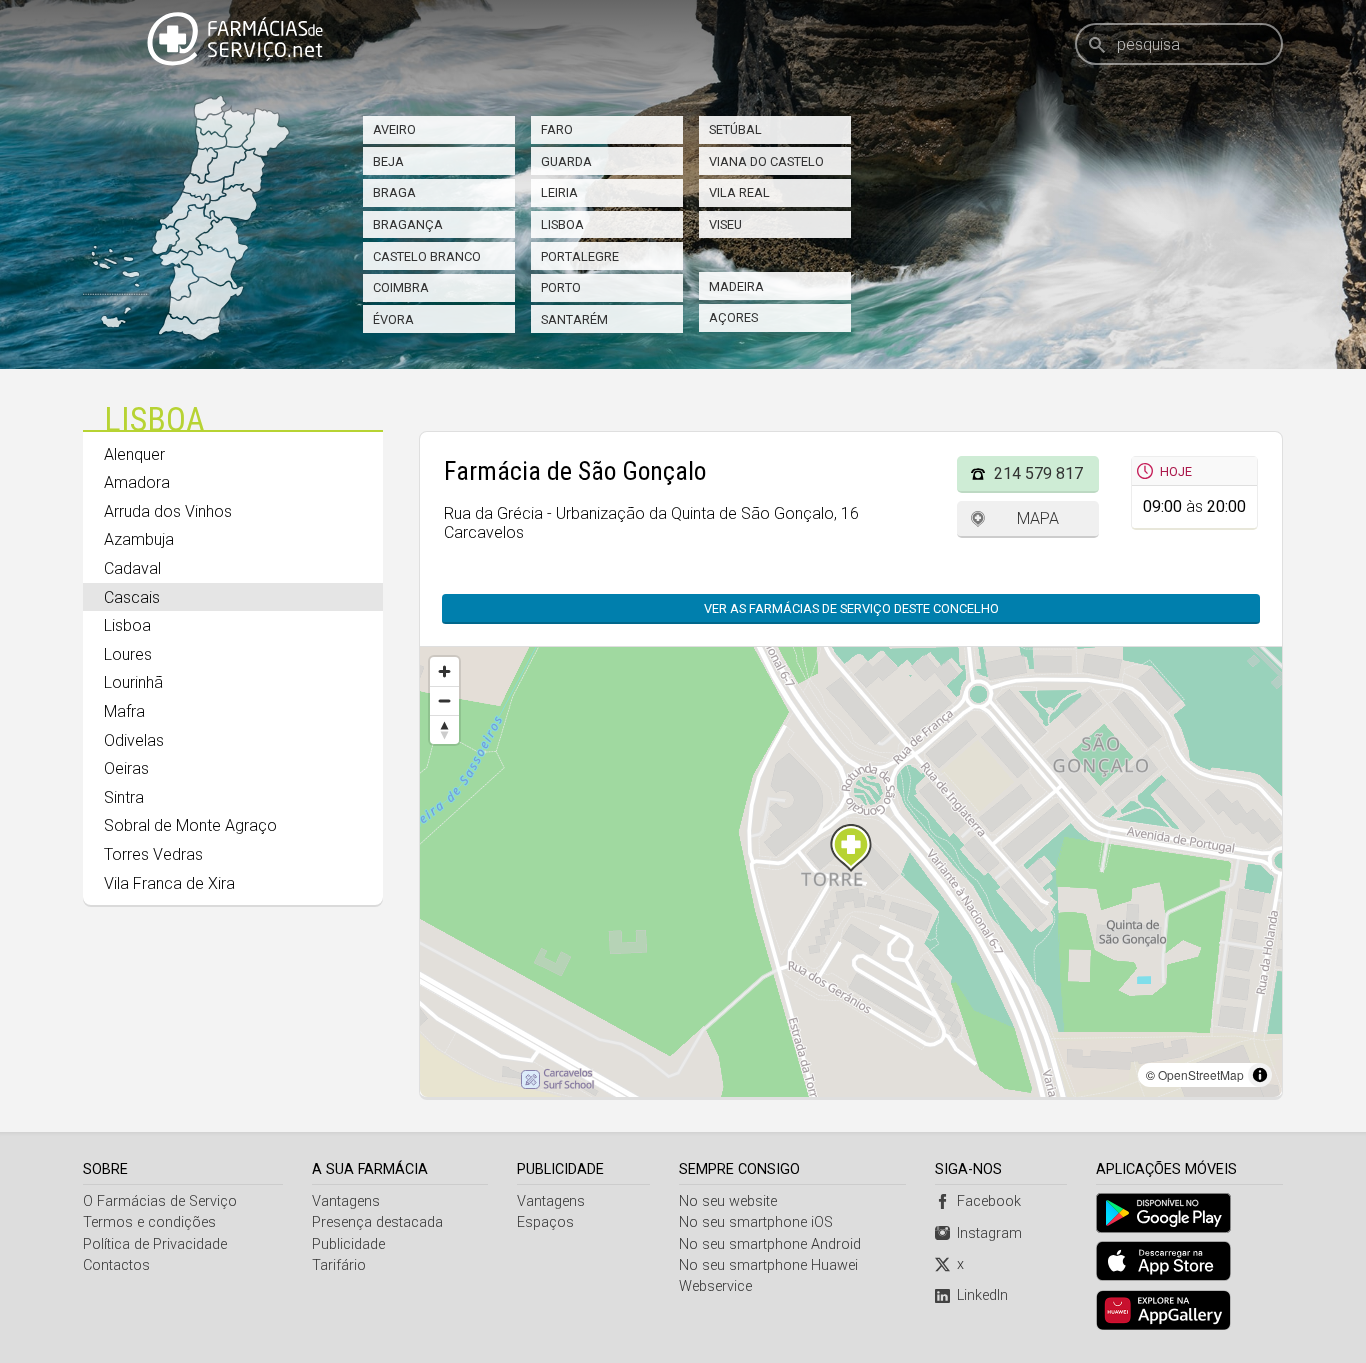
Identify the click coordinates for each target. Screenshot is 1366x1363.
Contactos (116, 1265)
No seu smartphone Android (770, 1244)
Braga (394, 192)
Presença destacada (377, 1222)
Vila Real (739, 192)
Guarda (566, 161)
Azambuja (139, 539)
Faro (557, 129)
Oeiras (126, 768)
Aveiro (394, 129)
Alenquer (134, 454)
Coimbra (401, 287)
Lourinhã (133, 682)
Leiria (559, 192)
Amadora (137, 482)
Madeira (736, 286)
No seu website (728, 1201)
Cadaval (132, 568)
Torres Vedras (153, 854)
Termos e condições (149, 1222)
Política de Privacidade (155, 1244)
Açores (733, 317)
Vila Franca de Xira (169, 883)
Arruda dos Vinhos (168, 511)
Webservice (715, 1286)
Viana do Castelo (766, 161)
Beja (388, 161)
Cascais (132, 597)
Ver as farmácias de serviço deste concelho (851, 608)
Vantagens (346, 1201)
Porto (561, 287)
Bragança (408, 224)
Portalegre (580, 256)
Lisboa (562, 224)
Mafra (124, 711)
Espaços (545, 1222)
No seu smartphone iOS (756, 1222)
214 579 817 (1038, 473)
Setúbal (735, 129)
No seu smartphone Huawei (768, 1265)
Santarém (574, 319)
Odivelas (134, 740)
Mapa (1038, 518)
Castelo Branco (427, 256)
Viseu (725, 224)
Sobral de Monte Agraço (190, 825)
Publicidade (348, 1244)
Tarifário (339, 1265)
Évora (393, 319)
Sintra (124, 797)
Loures (128, 654)
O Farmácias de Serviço (160, 1201)
